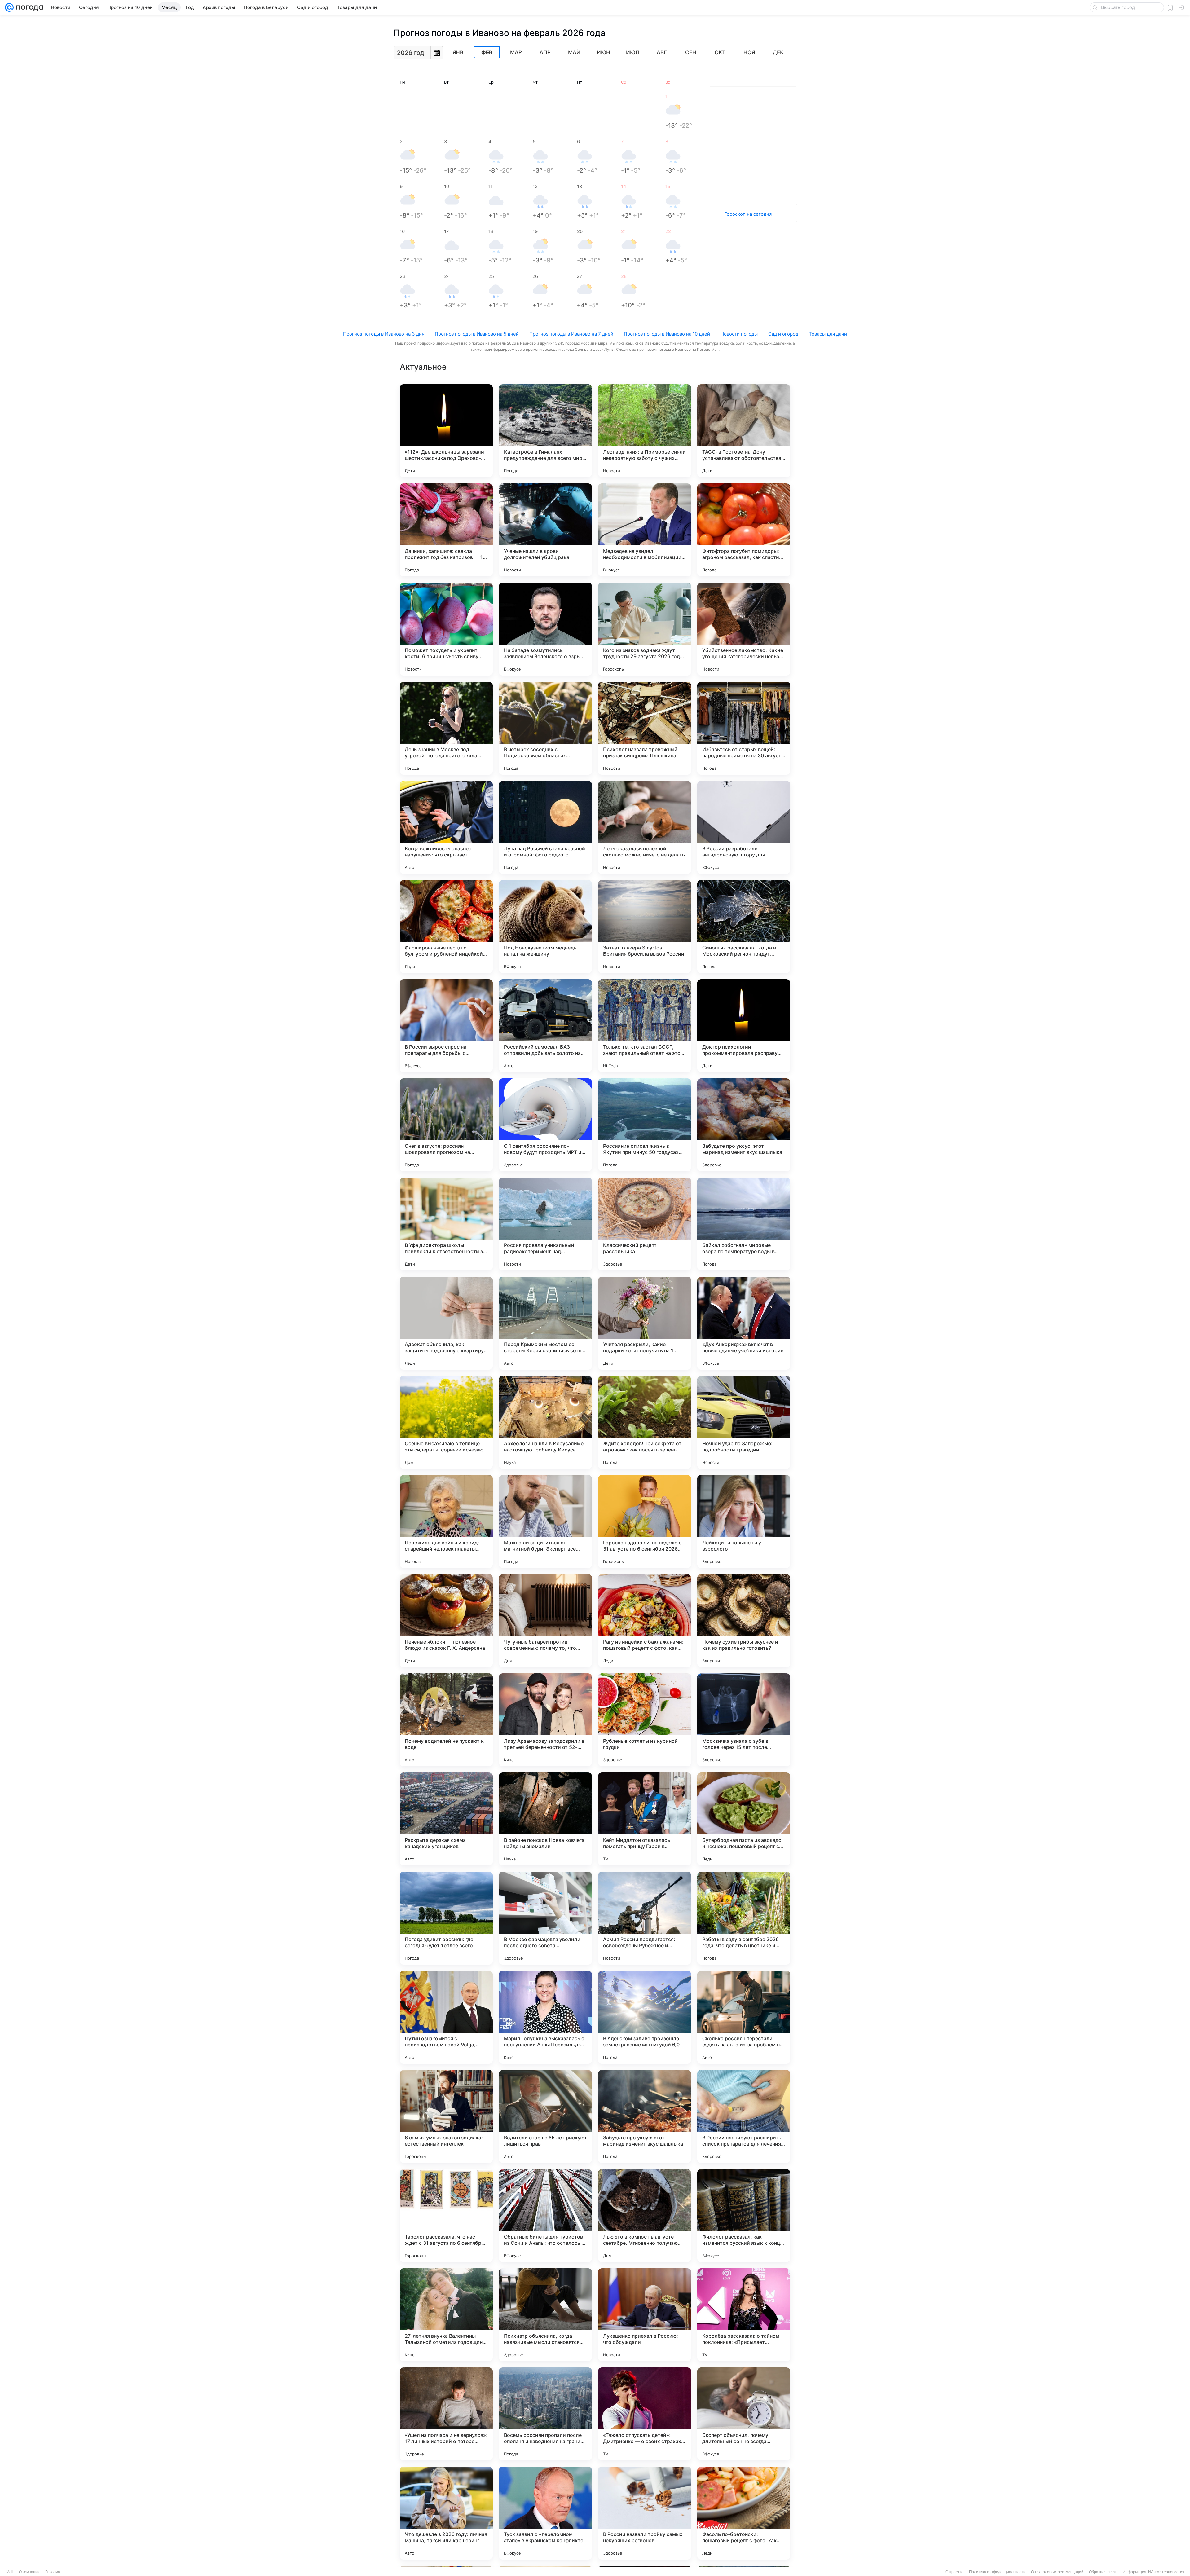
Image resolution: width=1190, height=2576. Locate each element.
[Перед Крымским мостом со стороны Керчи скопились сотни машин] (545, 1323)
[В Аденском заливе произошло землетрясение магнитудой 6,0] (645, 2017)
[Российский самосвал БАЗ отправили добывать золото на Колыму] (545, 1026)
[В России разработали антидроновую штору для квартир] (744, 827)
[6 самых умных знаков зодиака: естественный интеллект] (446, 2116)
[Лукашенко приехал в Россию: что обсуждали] (645, 2315)
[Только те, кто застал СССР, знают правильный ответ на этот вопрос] (645, 1026)
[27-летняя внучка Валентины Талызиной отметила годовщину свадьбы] (446, 2315)
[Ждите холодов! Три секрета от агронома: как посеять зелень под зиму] (645, 1422)
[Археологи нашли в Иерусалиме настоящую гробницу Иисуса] (545, 1422)
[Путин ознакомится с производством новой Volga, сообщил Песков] (446, 2017)
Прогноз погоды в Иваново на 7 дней (571, 334)
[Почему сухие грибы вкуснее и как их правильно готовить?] (744, 1621)
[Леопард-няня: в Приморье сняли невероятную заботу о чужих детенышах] (645, 431)
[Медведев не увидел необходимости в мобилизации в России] (645, 530)
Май (574, 52)
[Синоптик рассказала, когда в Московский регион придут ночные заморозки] (744, 927)
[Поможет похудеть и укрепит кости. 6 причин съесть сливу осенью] (446, 629)
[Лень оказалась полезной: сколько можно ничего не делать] (645, 827)
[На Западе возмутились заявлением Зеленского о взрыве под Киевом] (545, 629)
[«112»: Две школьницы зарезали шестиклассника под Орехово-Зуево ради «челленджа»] (446, 431)
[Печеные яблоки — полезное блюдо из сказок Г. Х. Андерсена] (446, 1621)
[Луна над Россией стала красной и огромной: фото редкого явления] (545, 827)
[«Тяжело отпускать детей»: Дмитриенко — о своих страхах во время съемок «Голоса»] (645, 2414)
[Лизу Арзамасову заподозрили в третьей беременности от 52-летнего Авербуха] (545, 1720)
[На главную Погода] (29, 7)
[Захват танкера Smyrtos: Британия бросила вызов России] (645, 927)
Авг (662, 52)
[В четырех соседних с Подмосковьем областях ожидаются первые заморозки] (545, 728)
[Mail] (9, 7)
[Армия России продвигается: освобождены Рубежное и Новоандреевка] (645, 1918)
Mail (10, 2572)
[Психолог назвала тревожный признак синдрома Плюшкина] (645, 728)
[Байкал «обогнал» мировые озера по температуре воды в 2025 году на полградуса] (744, 1224)
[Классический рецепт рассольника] (645, 1224)
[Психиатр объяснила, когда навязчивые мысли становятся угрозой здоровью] (545, 2315)
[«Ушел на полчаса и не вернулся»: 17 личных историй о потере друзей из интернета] (446, 2414)
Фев (487, 52)
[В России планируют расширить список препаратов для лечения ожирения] (744, 2116)
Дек (778, 52)
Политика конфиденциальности (997, 2572)
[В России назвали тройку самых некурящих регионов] (645, 2513)
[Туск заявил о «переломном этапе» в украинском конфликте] (545, 2513)
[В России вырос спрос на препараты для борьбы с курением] (446, 1026)
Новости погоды (739, 334)
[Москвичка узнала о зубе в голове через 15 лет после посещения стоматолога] (744, 1720)
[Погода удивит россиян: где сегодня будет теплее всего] (446, 1918)
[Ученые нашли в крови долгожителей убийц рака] (545, 530)
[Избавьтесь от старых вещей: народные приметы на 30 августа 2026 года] (744, 728)
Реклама (53, 2572)
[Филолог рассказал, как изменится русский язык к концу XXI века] (744, 2216)
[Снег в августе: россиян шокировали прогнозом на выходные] (446, 1125)
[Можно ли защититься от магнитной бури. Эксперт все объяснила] (545, 1521)
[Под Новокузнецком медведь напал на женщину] (545, 927)
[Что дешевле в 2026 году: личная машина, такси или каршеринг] (446, 2513)
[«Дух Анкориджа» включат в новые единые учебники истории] (744, 1323)
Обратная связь (1103, 2572)
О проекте (954, 2572)
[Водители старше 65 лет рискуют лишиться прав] (545, 2116)
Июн (604, 52)
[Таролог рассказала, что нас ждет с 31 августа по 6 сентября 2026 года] (446, 2216)
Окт (720, 52)
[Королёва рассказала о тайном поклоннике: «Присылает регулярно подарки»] (744, 2315)
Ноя (749, 52)
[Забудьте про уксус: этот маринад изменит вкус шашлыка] (744, 1125)
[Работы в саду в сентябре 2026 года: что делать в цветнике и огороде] (744, 1918)
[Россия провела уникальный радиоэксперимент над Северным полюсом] (545, 1224)
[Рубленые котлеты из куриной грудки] (645, 1720)
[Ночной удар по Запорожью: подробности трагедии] (744, 1422)
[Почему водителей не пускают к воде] (446, 1720)
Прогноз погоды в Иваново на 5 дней (477, 334)
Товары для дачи (828, 334)
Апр (545, 52)
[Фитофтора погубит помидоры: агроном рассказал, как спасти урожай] (744, 530)
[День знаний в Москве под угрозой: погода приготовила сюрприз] (446, 728)
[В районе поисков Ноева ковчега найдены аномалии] (545, 1819)
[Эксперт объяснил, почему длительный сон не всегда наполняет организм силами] (744, 2414)
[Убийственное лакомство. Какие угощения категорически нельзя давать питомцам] (744, 629)
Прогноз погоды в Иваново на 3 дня (384, 334)
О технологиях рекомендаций (1057, 2572)
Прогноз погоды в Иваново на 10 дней (667, 334)
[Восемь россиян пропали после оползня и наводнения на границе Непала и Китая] (545, 2414)
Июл (632, 52)
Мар (516, 52)
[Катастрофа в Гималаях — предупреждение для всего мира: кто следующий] (545, 431)
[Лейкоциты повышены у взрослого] (744, 1521)
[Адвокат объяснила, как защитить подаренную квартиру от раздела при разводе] (446, 1323)
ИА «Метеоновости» (1166, 2572)
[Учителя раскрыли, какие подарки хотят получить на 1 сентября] (645, 1323)
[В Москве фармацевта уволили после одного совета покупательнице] (545, 1918)
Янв (458, 52)
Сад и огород (783, 334)
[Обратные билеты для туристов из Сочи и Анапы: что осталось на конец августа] (545, 2216)
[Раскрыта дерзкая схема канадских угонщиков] (446, 1819)
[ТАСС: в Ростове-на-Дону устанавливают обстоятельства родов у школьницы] (744, 431)
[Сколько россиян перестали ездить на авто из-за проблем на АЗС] (744, 2017)
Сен (691, 52)
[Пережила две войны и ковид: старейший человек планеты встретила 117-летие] (446, 1521)
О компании (29, 2572)
